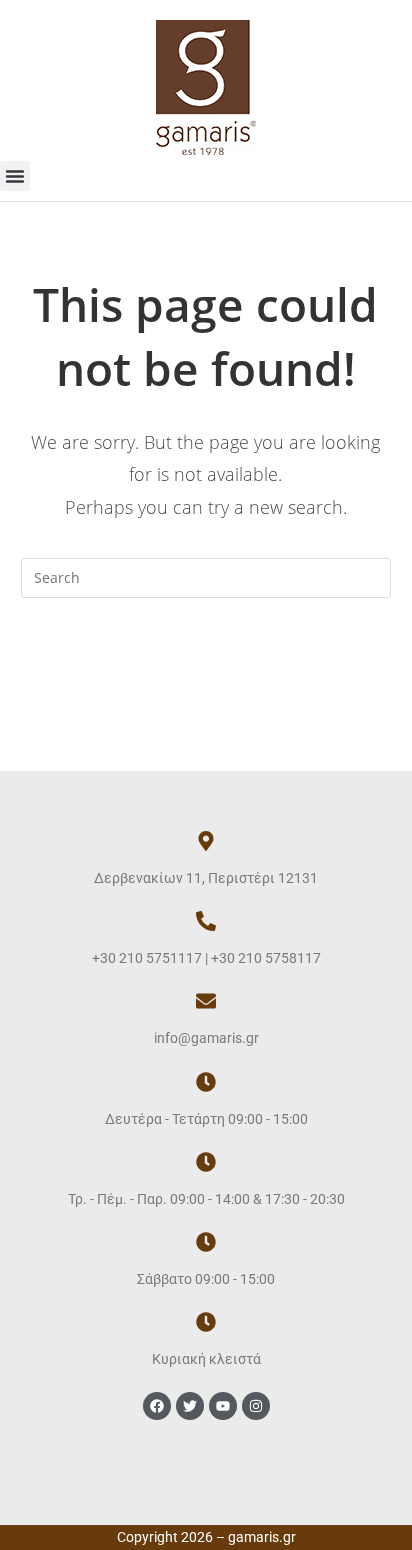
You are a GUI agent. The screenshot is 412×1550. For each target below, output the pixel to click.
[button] (15, 176)
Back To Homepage (206, 659)
